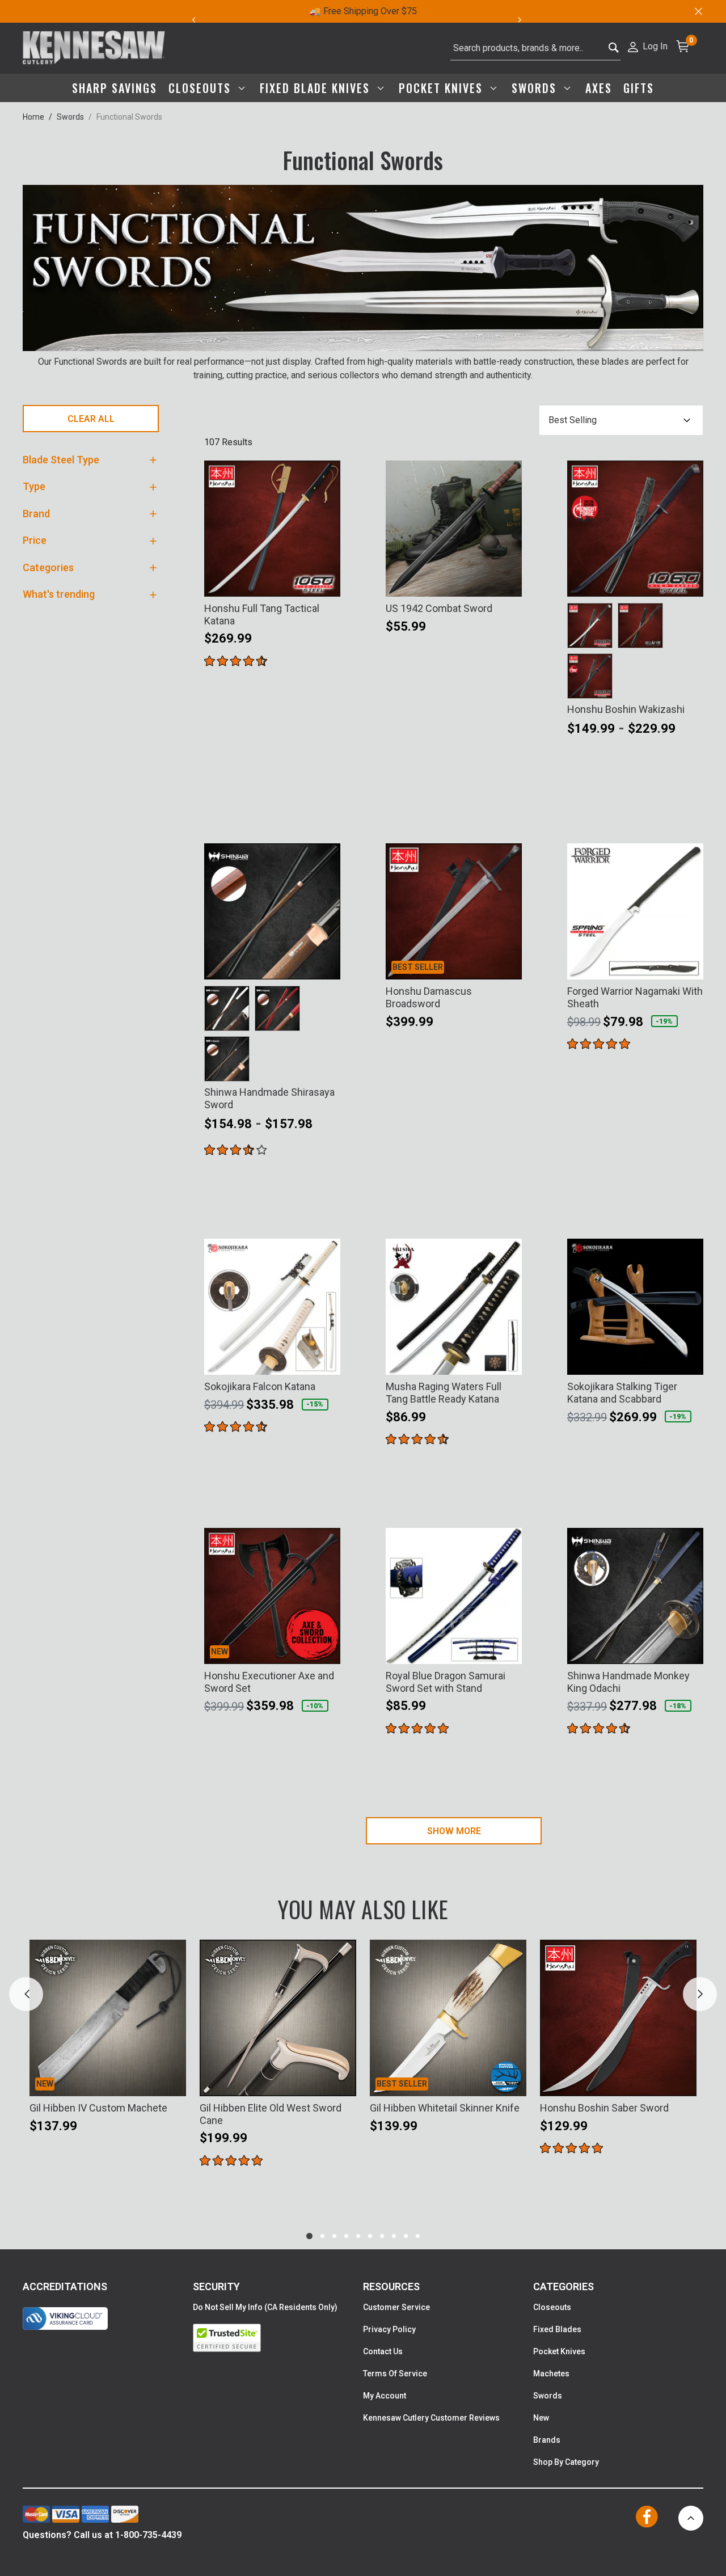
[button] (647, 46)
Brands (547, 2440)
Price (35, 540)
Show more (454, 1831)
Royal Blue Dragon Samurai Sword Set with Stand (446, 1682)
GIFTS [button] (639, 88)
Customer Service (396, 2307)
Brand (36, 514)
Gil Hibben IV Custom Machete (98, 2108)
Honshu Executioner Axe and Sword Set (269, 1682)
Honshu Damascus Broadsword (429, 997)
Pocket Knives (559, 2351)
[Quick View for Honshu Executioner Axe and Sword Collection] (327, 1648)
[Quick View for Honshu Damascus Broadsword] (508, 964)
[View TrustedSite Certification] (278, 2338)
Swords (70, 117)
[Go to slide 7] (382, 2236)
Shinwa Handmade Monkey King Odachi (628, 1682)
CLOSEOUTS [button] (202, 88)
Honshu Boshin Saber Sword (604, 2108)
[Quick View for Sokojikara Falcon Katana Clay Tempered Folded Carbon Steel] (327, 1359)
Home (33, 117)
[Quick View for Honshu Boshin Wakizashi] (690, 581)
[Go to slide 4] (346, 2236)
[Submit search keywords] (614, 48)
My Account (385, 2396)
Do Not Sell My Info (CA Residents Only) (265, 2307)
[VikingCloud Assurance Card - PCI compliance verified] (65, 2319)
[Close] (698, 11)
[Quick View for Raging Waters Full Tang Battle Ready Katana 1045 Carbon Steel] (508, 1359)
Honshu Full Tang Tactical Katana (262, 615)
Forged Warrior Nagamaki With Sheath (635, 997)
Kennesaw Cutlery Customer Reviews (431, 2418)
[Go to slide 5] (358, 2236)
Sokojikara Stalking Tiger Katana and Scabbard (622, 1393)
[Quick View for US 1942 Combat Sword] (508, 581)
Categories (48, 567)
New (541, 2418)
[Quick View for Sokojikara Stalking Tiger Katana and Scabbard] (690, 1359)
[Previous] (193, 20)
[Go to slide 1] (309, 2236)
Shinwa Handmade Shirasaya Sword (269, 1098)
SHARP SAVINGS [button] (115, 88)
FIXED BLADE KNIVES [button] (317, 88)
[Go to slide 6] (370, 2236)
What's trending (59, 594)
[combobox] (535, 48)
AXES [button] (599, 88)
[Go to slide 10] (418, 2236)
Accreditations (65, 2286)
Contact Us (383, 2351)
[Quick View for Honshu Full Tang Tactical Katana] (327, 581)
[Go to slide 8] (394, 2236)
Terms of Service (395, 2374)
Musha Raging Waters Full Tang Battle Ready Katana (444, 1393)
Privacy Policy (389, 2329)
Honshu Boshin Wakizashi (626, 709)
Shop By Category (566, 2462)
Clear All (91, 419)
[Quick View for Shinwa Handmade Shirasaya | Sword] (327, 964)
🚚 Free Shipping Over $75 (363, 11)
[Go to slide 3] (334, 2236)
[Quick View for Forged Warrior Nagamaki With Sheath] (690, 964)
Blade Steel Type (61, 460)
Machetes (551, 2374)
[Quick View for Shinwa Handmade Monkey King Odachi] (690, 1648)
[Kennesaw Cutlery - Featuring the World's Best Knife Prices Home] (94, 48)
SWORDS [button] (536, 88)
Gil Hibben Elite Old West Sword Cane (271, 2114)
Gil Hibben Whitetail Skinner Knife (445, 2108)
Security (216, 2286)
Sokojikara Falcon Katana (260, 1386)
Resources (391, 2286)
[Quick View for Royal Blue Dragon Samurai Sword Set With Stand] (508, 1648)
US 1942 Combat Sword (439, 608)
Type (34, 486)
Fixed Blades (557, 2329)
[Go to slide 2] (322, 2236)
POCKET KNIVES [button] (443, 88)
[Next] (526, 20)
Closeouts (552, 2307)
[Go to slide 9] (406, 2236)
